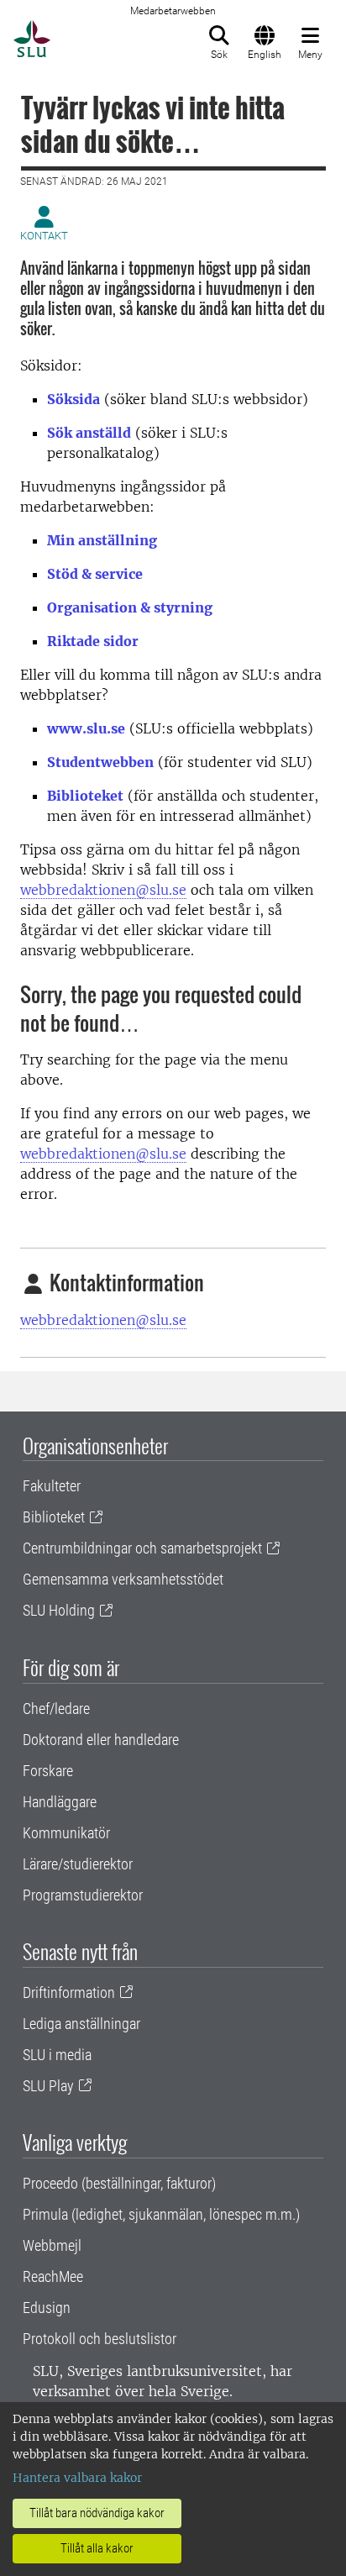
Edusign (47, 2308)
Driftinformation (69, 1992)
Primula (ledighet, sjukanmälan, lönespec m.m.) (161, 2214)
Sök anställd (89, 433)
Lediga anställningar (81, 2024)
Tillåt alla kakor (97, 2548)
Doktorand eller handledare (101, 1740)
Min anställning (102, 540)
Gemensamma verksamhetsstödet (123, 1579)
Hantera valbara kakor (77, 2478)
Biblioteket (85, 796)
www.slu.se (86, 728)
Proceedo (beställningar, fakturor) (119, 2183)
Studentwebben (100, 762)
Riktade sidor (93, 641)
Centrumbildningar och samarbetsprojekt (142, 1548)
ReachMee (53, 2276)
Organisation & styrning (130, 607)
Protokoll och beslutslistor (100, 2339)
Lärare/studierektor (78, 1864)
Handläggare (60, 1802)
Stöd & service (95, 574)
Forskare (48, 1771)
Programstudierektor (83, 1895)
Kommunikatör (66, 1833)
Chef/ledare (56, 1709)
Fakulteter (52, 1486)
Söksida (73, 399)
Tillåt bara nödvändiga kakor (97, 2513)
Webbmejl (52, 2245)
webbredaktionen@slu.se (103, 890)
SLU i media (57, 2055)
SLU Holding (59, 1610)
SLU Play (48, 2086)
